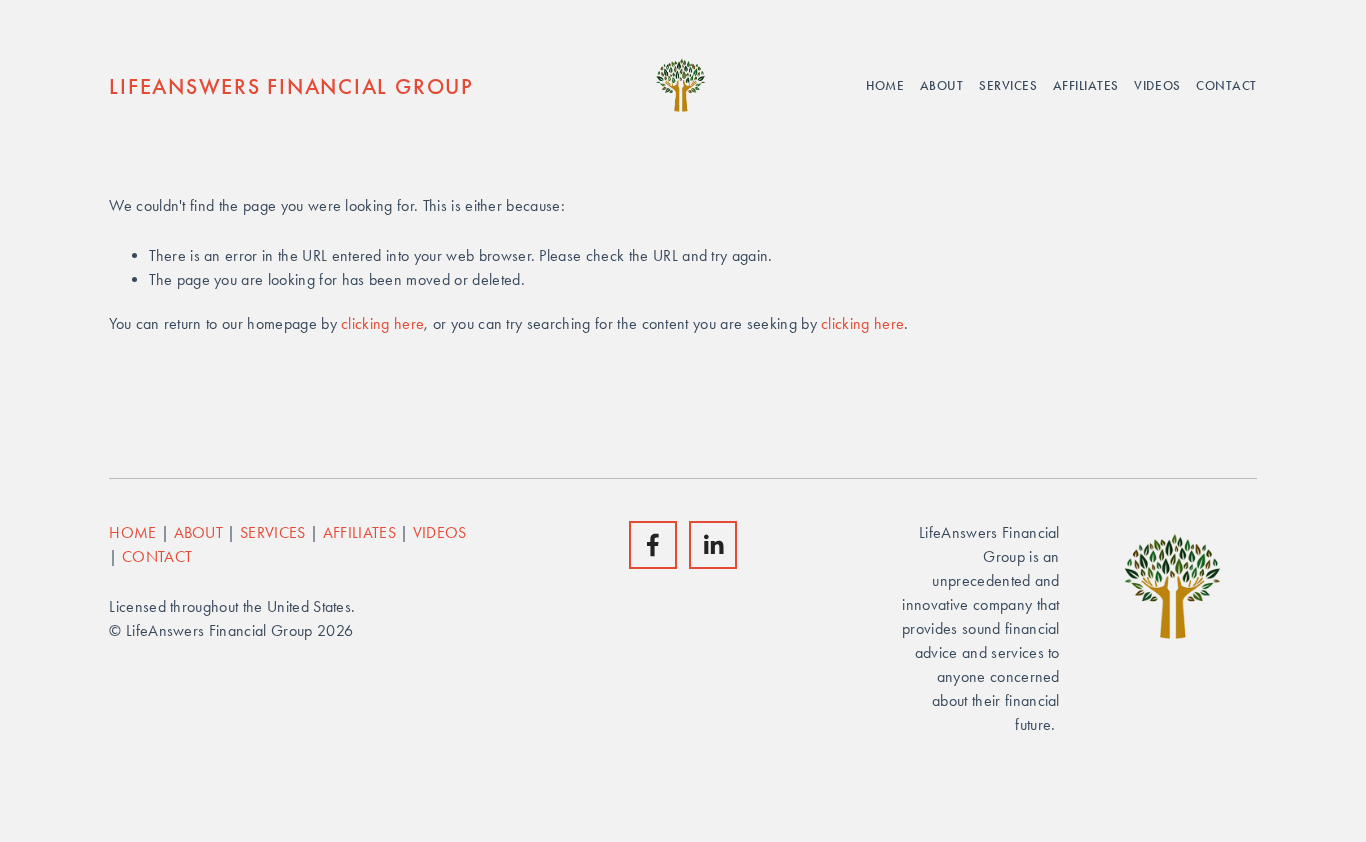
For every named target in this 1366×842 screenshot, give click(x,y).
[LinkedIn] (713, 545)
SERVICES (273, 532)
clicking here (382, 323)
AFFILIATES (359, 532)
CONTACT (157, 556)
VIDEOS (440, 532)
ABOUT (199, 532)
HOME (132, 532)
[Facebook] (653, 545)
